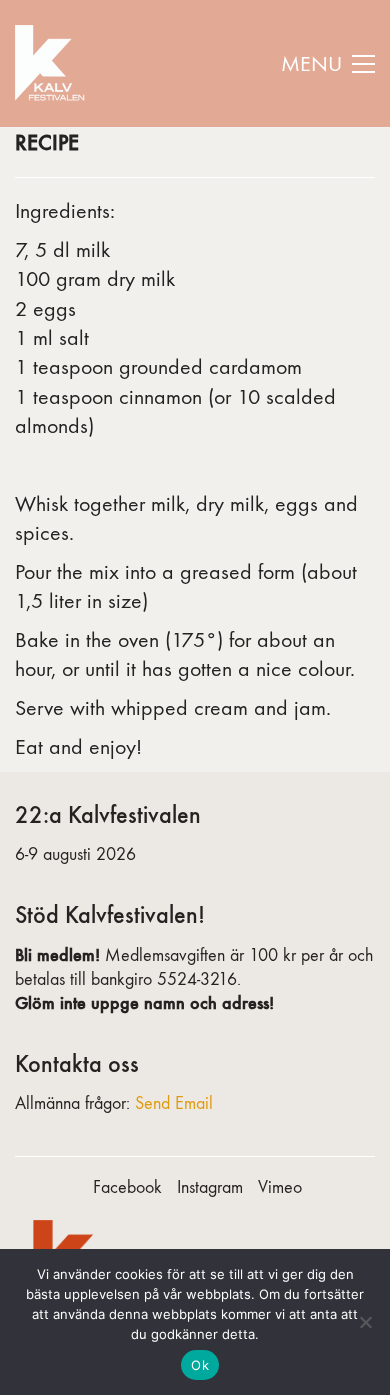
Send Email (174, 1103)
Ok (200, 1365)
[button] (328, 64)
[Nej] (365, 1322)
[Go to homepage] (52, 63)
